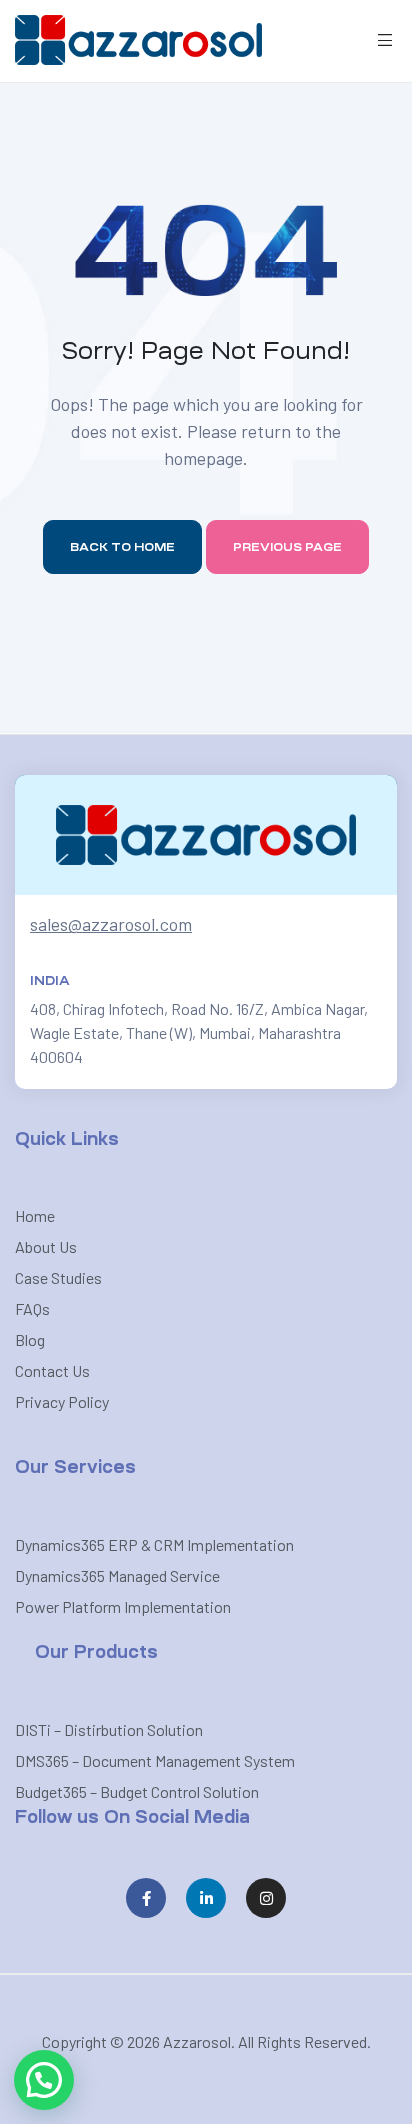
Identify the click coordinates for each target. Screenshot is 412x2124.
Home (35, 1215)
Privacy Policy (62, 1401)
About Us (46, 1246)
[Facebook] (146, 1898)
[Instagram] (266, 1898)
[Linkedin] (206, 1898)
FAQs (32, 1308)
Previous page (287, 547)
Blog (30, 1339)
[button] (44, 2080)
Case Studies (58, 1277)
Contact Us (52, 1370)
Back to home (122, 547)
